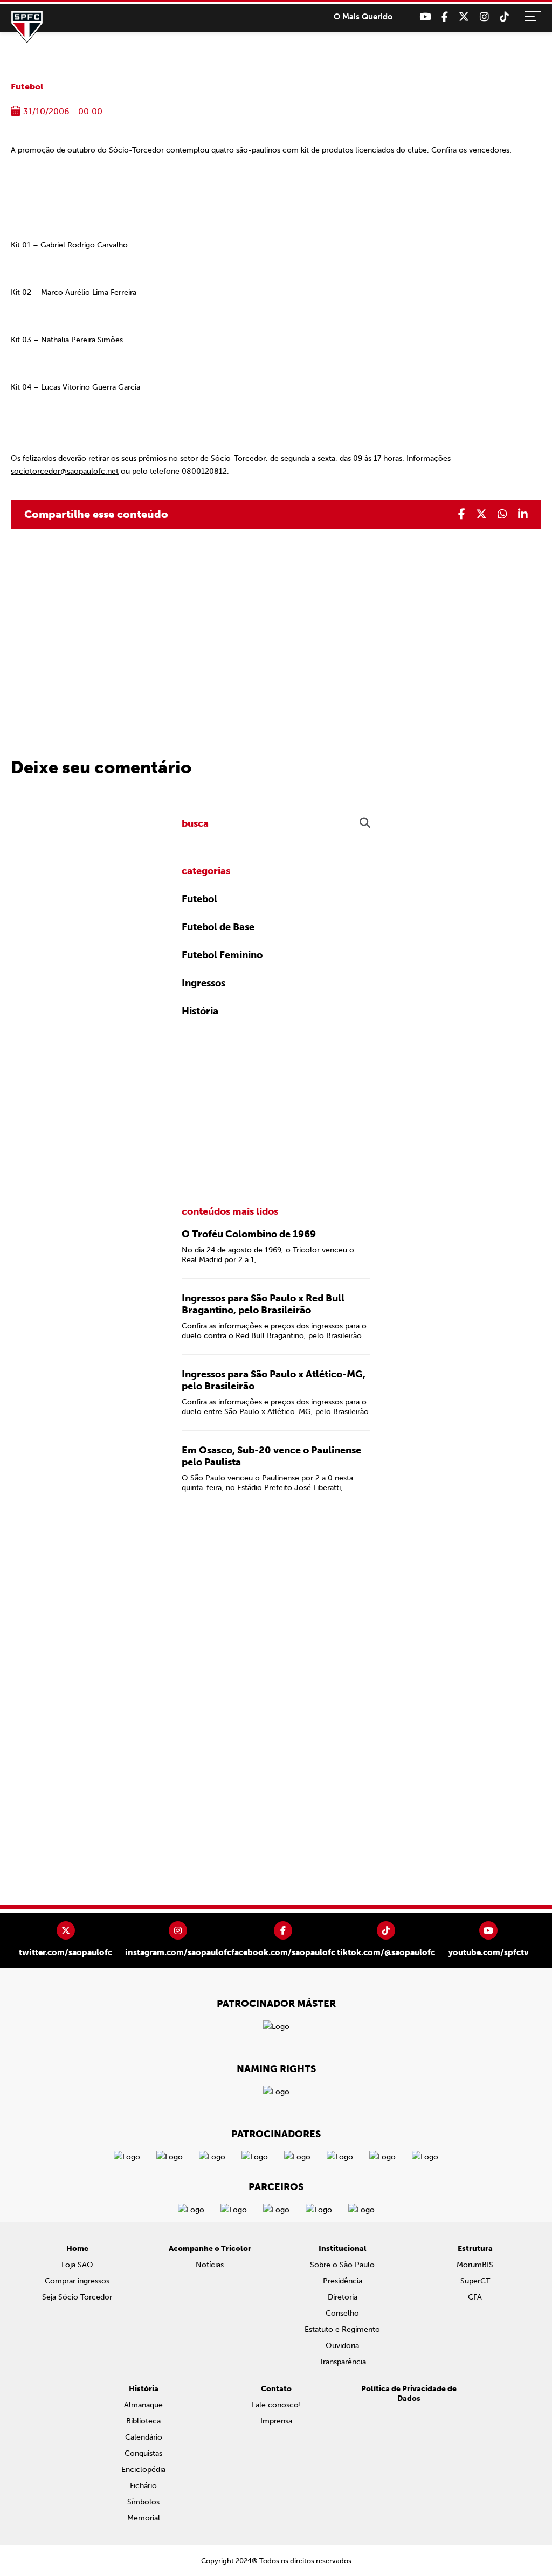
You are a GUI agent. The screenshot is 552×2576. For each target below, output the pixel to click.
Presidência (343, 2281)
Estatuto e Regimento (342, 2329)
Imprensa (276, 2421)
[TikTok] (504, 17)
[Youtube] (425, 17)
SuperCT (475, 2281)
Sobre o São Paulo (342, 2265)
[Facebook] (445, 17)
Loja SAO (77, 2265)
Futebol (27, 86)
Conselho (342, 2313)
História (200, 1011)
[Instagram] (484, 17)
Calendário (144, 2437)
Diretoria (343, 2297)
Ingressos (203, 983)
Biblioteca (143, 2421)
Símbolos (143, 2502)
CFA (475, 2297)
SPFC (27, 27)
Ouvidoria (342, 2346)
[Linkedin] (523, 514)
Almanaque (143, 2405)
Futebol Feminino (222, 955)
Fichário (143, 2486)
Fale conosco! (276, 2405)
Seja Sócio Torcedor (77, 2297)
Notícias (210, 2265)
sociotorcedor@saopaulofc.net (65, 471)
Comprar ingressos (77, 2281)
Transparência (343, 2362)
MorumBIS (475, 2265)
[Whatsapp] (502, 514)
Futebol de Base (218, 927)
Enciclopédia (143, 2470)
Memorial (144, 2518)
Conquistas (143, 2453)
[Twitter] (464, 17)
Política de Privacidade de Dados (409, 2394)
